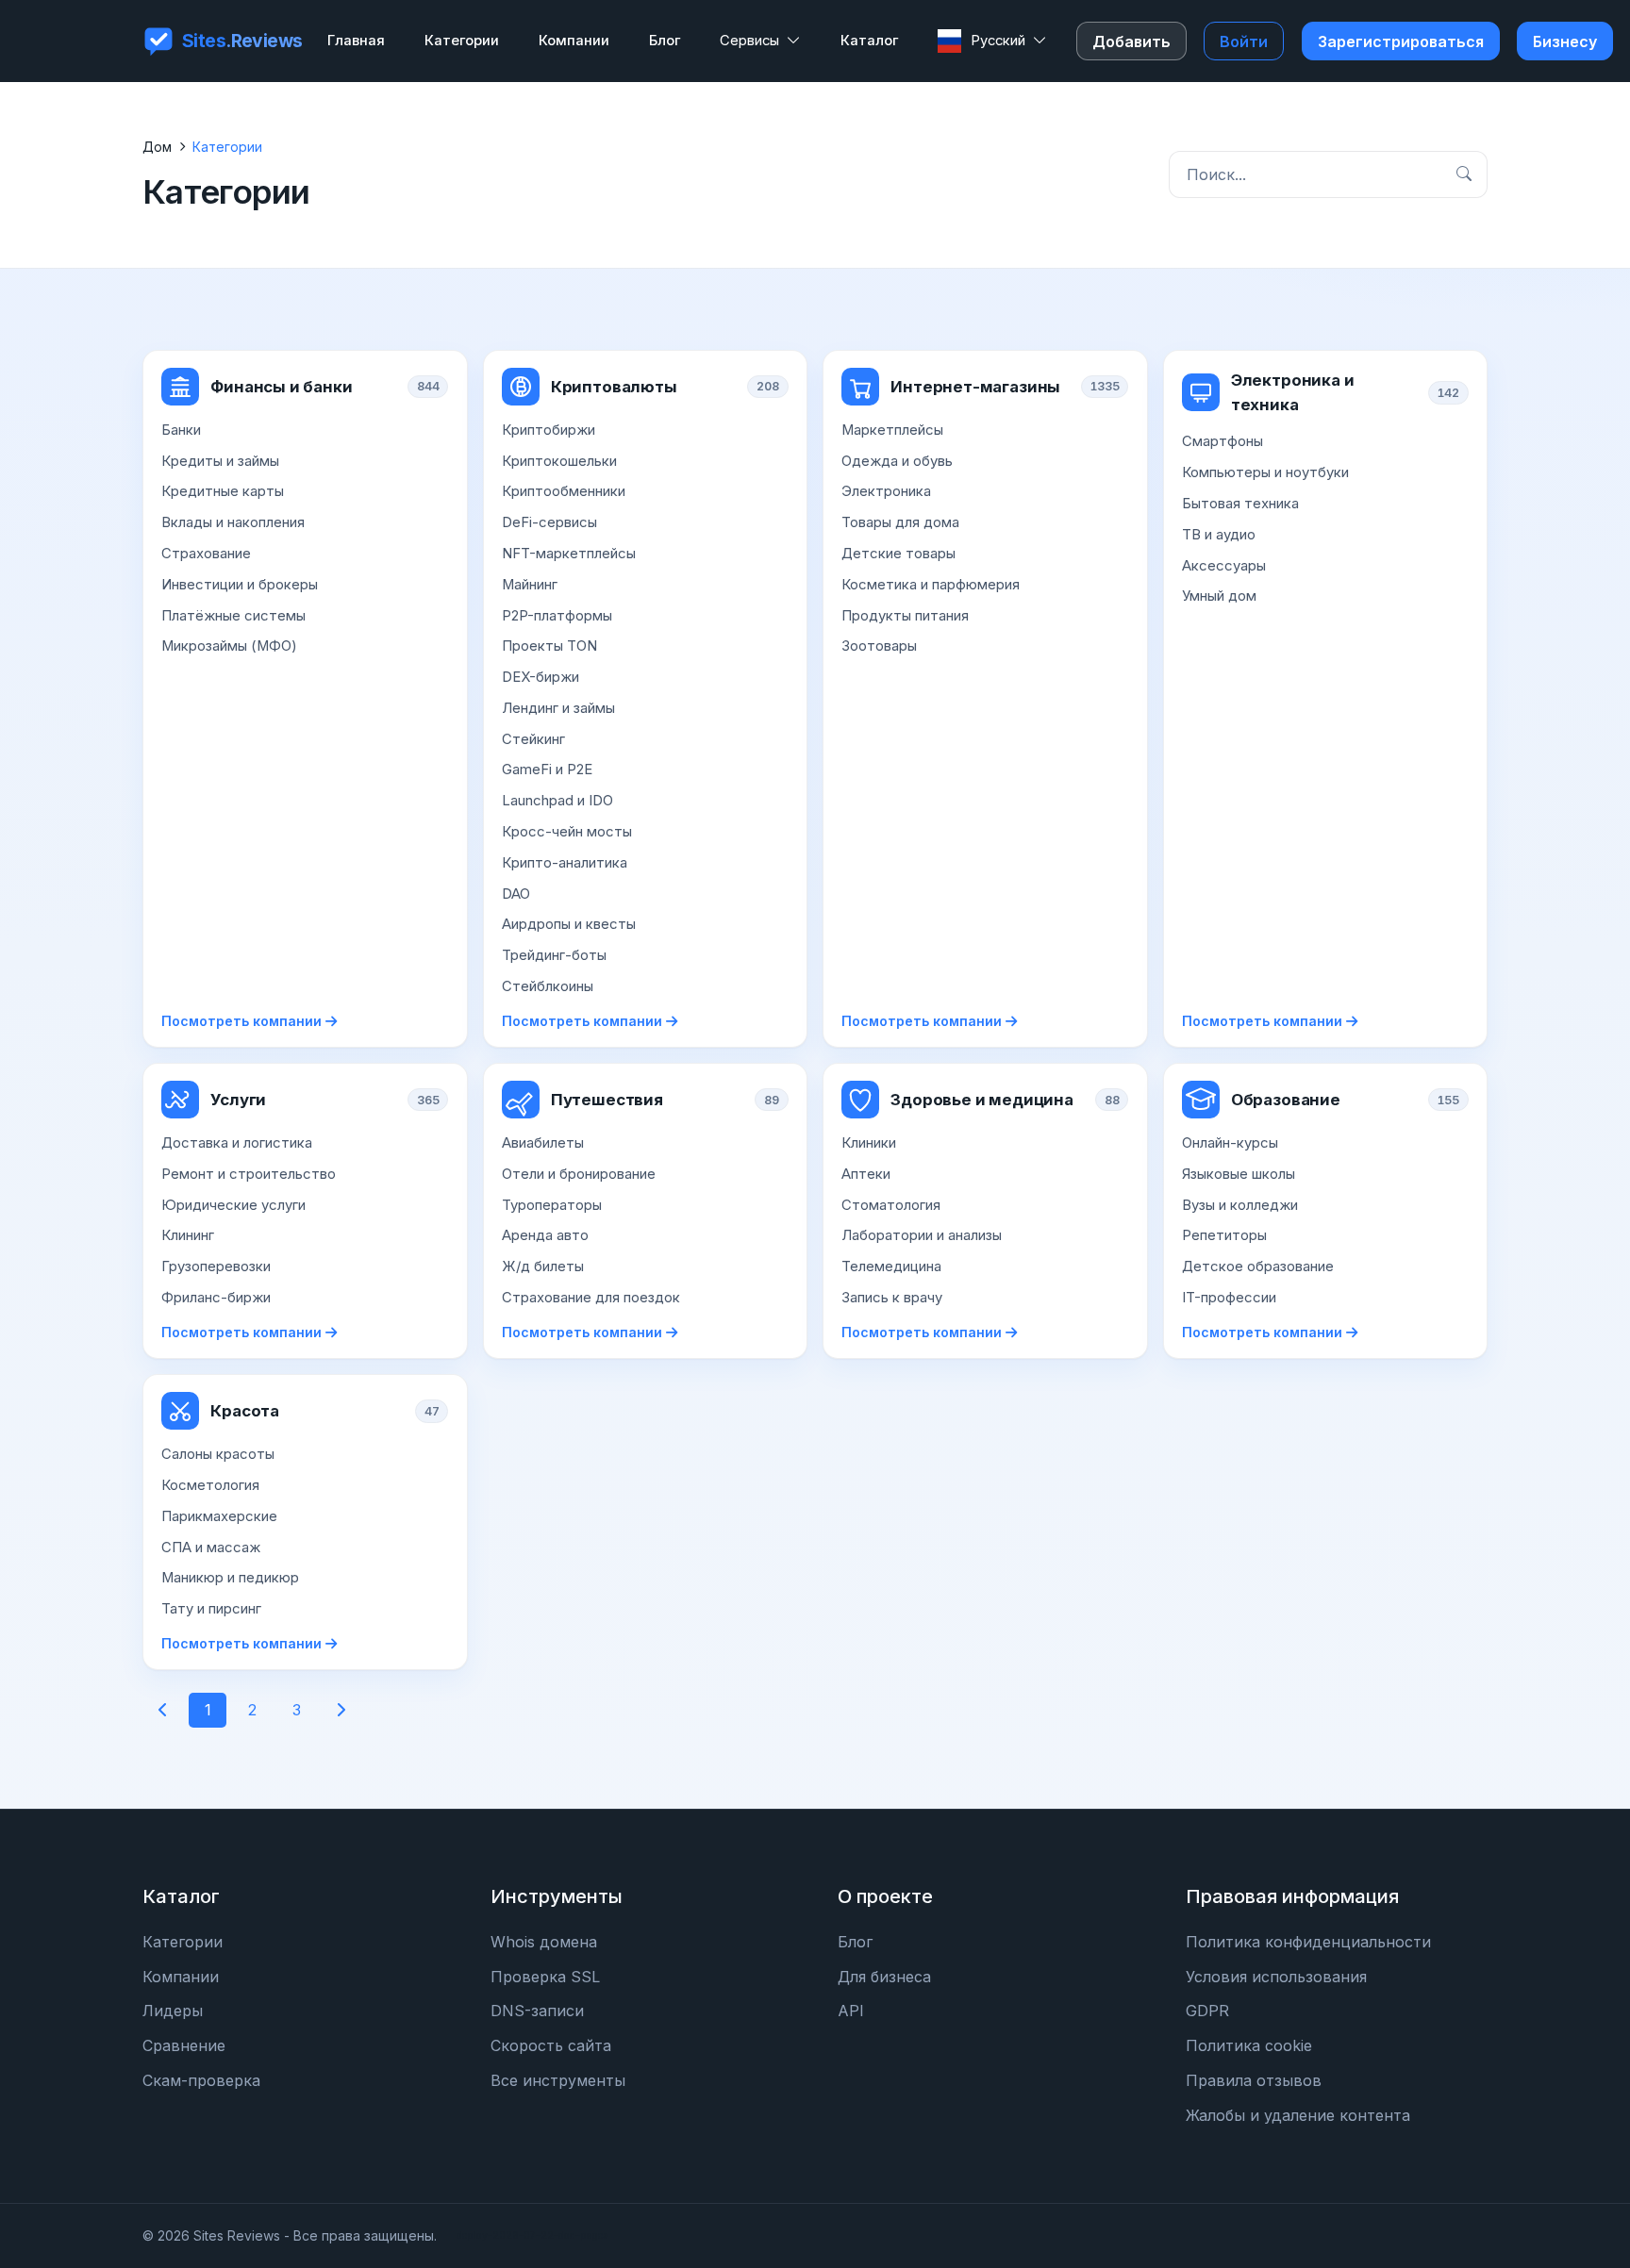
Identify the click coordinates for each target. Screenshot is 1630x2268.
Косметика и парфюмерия (931, 585)
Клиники (869, 1143)
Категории (183, 1942)
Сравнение (184, 2045)
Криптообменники (564, 491)
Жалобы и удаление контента (1298, 2115)
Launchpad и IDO (557, 801)
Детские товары (898, 554)
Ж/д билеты (543, 1266)
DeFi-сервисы (549, 522)
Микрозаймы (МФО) (229, 646)
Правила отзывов (1254, 2080)
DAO (516, 894)
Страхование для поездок (591, 1298)
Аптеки (866, 1174)
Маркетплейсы (892, 430)
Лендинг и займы (558, 708)
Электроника (886, 491)
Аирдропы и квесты (569, 924)
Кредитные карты (223, 491)
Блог (855, 1942)
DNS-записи (537, 2011)
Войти (1244, 41)
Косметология (210, 1485)
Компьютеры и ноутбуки (1265, 472)
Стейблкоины (548, 986)
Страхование (206, 554)
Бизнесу (1565, 41)
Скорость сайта (551, 2045)
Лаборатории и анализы (922, 1235)
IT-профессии (1229, 1298)
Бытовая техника (1240, 504)
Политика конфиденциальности (1308, 1942)
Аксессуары (1224, 566)
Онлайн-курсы (1230, 1143)
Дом (157, 147)
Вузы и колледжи (1240, 1205)
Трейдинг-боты (554, 955)
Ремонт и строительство (249, 1174)
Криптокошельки (559, 461)
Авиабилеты (543, 1143)
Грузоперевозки (216, 1266)
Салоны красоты (218, 1454)
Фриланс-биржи (216, 1298)
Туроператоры (552, 1205)
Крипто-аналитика (565, 863)
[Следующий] (341, 1710)
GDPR (1207, 2011)
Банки (181, 430)
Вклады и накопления (233, 522)
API (851, 2011)
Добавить (1131, 41)
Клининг (188, 1235)
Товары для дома (900, 522)
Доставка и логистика (237, 1143)
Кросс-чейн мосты (567, 832)
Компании (181, 1977)
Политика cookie (1249, 2045)
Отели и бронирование (579, 1174)
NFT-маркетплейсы (569, 554)
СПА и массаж (211, 1548)
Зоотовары (879, 646)
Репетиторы (1224, 1235)
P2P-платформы (557, 616)
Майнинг (530, 585)
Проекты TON (549, 646)
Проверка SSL (545, 1977)
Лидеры (173, 2011)
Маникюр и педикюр (230, 1578)
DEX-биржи (541, 677)
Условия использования (1276, 1977)
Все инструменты (558, 2080)
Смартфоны (1222, 441)
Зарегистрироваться (1401, 41)
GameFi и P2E (547, 770)
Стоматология (891, 1205)
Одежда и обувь (897, 461)
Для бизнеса (884, 1977)
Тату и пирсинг (211, 1609)
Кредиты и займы (220, 461)
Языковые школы (1239, 1174)
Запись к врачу (892, 1298)
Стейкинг (533, 739)
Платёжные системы (233, 616)
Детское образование (1258, 1266)
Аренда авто (545, 1235)
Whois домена (544, 1942)
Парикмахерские (219, 1516)
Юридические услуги (233, 1205)
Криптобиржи (549, 430)
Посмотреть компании (241, 1021)
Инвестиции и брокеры (240, 585)
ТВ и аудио (1219, 535)
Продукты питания (905, 616)
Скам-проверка (201, 2080)
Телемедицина (891, 1266)
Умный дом (1219, 596)
